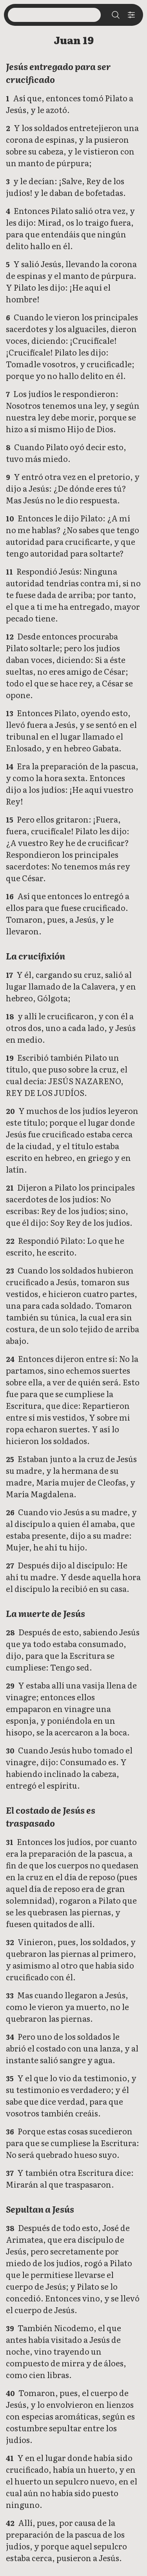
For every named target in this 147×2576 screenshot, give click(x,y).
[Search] (116, 15)
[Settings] (131, 15)
